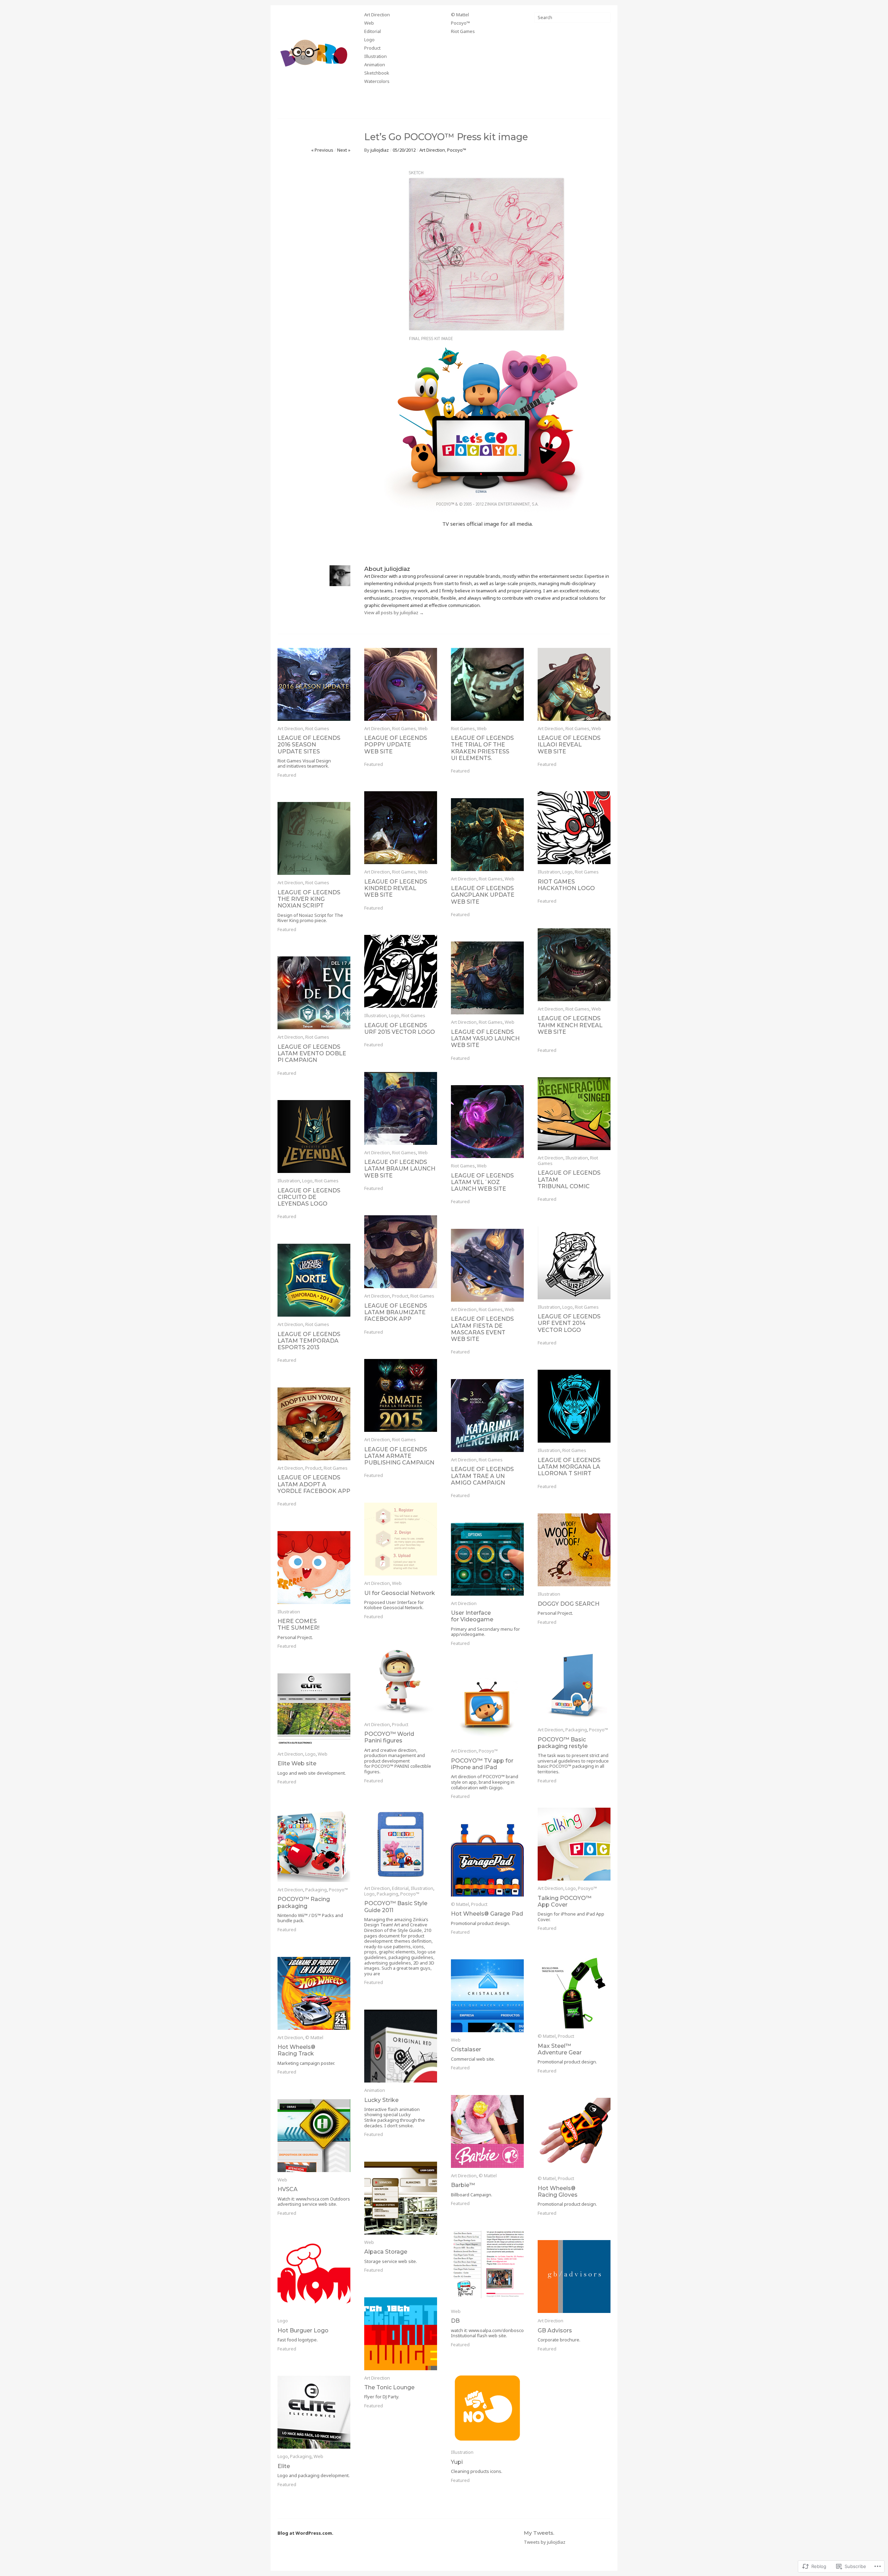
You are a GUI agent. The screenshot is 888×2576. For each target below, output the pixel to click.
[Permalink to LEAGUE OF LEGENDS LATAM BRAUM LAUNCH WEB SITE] (401, 1108)
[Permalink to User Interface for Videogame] (487, 1559)
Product (372, 48)
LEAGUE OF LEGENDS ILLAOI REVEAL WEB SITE (569, 745)
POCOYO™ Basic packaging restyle (563, 1743)
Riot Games (463, 32)
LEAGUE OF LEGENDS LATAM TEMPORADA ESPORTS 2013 (309, 1341)
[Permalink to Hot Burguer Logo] (314, 2277)
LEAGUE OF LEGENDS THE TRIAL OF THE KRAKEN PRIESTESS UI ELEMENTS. (482, 748)
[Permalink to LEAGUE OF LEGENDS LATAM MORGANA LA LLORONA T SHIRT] (574, 1406)
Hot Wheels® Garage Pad (487, 1914)
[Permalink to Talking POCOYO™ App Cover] (574, 1844)
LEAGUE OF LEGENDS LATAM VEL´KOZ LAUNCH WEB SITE (482, 1182)
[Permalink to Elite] (314, 2412)
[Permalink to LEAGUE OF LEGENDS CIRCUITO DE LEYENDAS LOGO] (314, 1137)
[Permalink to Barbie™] (487, 2131)
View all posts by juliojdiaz (394, 613)
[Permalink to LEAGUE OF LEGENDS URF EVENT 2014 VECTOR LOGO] (574, 1263)
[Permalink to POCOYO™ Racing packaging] (314, 1846)
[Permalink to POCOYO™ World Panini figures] (401, 1680)
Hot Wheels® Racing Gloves (558, 2191)
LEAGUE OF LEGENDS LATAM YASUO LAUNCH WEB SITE (485, 1038)
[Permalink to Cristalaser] (487, 1996)
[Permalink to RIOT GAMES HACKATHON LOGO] (574, 828)
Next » (344, 150)
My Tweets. (539, 2533)
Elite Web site (297, 1763)
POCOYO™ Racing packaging (304, 1902)
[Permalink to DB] (487, 2267)
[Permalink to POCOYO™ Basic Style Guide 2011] (401, 1844)
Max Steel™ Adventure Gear (560, 2049)
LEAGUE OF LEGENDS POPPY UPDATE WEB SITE (396, 745)
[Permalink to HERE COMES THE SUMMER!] (314, 1568)
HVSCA (288, 2189)
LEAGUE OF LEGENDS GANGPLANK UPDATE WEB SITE (483, 895)
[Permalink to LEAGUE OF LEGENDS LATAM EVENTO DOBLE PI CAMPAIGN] (314, 993)
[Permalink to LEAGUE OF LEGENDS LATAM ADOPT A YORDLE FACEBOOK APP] (314, 1424)
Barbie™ (463, 2185)
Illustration (375, 57)
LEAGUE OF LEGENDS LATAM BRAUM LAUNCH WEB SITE (400, 1169)
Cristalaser (466, 2049)
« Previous (322, 150)
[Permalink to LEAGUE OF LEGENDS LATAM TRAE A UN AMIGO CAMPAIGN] (487, 1416)
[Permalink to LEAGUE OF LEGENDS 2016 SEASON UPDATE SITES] (314, 684)
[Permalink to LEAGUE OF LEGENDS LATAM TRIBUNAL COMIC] (574, 1114)
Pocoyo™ (460, 23)
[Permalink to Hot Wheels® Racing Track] (314, 1993)
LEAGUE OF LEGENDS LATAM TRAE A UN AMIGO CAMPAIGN (482, 1476)
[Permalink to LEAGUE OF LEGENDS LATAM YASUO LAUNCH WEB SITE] (487, 978)
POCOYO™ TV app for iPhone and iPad (482, 1764)
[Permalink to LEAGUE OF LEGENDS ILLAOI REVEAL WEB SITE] (574, 684)
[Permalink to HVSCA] (314, 2136)
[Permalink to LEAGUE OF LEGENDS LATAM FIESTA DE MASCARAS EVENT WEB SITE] (487, 1265)
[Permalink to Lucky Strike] (401, 2046)
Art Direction (377, 15)
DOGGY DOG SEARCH (569, 1604)
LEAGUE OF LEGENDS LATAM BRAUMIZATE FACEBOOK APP (396, 1312)
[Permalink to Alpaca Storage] (401, 2198)
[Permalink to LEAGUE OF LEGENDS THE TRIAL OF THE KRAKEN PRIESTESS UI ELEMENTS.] (487, 684)
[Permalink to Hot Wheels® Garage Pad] (487, 1860)
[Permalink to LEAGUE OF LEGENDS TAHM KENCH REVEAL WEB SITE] (574, 965)
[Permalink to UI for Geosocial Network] (401, 1539)
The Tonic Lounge (389, 2387)
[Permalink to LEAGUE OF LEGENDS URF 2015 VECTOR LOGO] (401, 971)
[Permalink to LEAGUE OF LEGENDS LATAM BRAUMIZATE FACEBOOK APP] (401, 1252)
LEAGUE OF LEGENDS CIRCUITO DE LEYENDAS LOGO (309, 1197)
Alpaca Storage (386, 2252)
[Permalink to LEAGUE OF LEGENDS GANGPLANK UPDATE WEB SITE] (487, 835)
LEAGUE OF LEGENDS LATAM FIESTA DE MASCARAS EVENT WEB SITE (482, 1329)
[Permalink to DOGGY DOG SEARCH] (574, 1550)
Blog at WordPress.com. (305, 2533)
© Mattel (460, 15)
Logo (369, 40)
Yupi (457, 2462)
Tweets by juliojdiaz (545, 2542)
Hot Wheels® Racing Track (296, 2050)
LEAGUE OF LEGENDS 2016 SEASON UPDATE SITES (309, 745)
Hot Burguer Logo (303, 2330)
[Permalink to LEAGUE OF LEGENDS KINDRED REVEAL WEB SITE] (401, 828)
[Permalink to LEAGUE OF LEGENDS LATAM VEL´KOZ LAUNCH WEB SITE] (487, 1122)
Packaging (576, 1730)
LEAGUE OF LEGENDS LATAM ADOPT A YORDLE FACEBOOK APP (314, 1484)
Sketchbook (377, 73)
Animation (375, 65)
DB (455, 2321)
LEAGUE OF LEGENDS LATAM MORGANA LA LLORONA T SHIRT (569, 1467)
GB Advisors (555, 2330)
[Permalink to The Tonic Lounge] (401, 2334)
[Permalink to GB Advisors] (574, 2277)
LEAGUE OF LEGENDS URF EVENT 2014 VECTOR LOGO (569, 1323)
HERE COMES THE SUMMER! (298, 1624)
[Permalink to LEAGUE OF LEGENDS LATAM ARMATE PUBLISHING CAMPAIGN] (401, 1395)
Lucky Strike (381, 2100)
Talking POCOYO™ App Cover (565, 1901)
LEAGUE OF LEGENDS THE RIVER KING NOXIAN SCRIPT (309, 899)
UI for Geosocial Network (400, 1593)
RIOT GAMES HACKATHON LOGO (566, 885)
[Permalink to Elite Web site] (314, 1710)
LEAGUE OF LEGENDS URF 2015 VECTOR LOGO (400, 1029)
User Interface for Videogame (472, 1616)
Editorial (373, 32)
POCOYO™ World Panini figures (389, 1737)
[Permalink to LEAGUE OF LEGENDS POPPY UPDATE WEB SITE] (401, 684)
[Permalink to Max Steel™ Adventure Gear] (574, 1992)
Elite (284, 2466)
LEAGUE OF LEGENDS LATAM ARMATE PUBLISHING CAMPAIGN (399, 1456)
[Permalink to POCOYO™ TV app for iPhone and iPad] (487, 1707)
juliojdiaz (380, 150)
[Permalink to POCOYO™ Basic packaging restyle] (574, 1686)
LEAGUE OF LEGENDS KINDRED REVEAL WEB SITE (396, 888)
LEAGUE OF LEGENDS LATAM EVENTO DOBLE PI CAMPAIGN (312, 1053)
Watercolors (377, 82)
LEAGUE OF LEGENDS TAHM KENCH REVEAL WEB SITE (570, 1025)
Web (369, 23)
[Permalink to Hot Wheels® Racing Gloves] (574, 2134)
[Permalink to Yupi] (487, 2408)
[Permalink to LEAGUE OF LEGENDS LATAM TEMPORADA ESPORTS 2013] (314, 1280)
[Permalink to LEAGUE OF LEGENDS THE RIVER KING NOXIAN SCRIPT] (314, 838)
